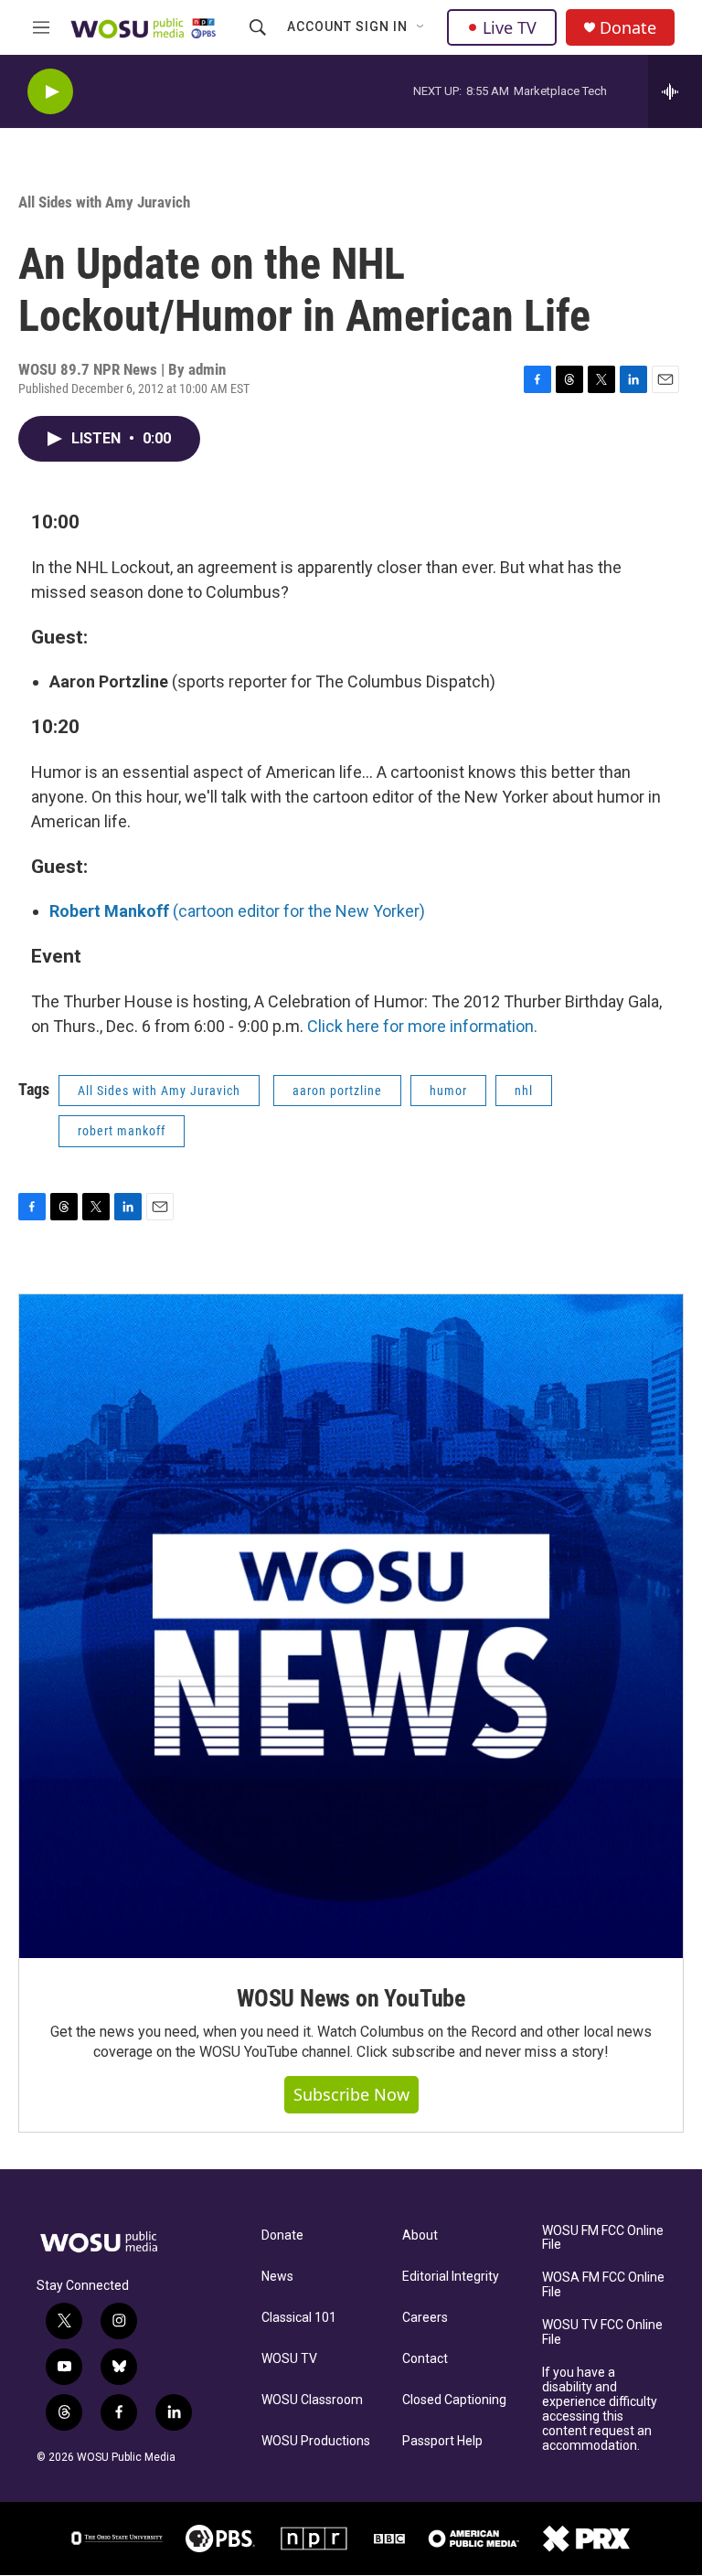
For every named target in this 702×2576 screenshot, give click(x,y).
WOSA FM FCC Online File (603, 2285)
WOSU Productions (316, 2441)
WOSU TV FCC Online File (602, 2332)
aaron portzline (337, 1091)
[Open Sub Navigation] (421, 27)
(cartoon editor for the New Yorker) (237, 911)
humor (448, 1091)
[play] (50, 92)
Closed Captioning (454, 2400)
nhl (524, 1091)
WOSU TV (289, 2359)
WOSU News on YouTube (351, 1998)
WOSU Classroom (312, 2400)
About (420, 2235)
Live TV (510, 27)
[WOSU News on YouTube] (351, 1626)
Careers (425, 2318)
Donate (628, 28)
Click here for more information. (422, 1026)
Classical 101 (299, 2318)
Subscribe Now (351, 2094)
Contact (425, 2359)
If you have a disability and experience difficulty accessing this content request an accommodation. (600, 2409)
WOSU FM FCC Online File (603, 2238)
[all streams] (675, 91)
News (277, 2277)
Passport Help (442, 2441)
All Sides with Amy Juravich (104, 202)
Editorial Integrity (451, 2277)
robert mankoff (122, 1131)
